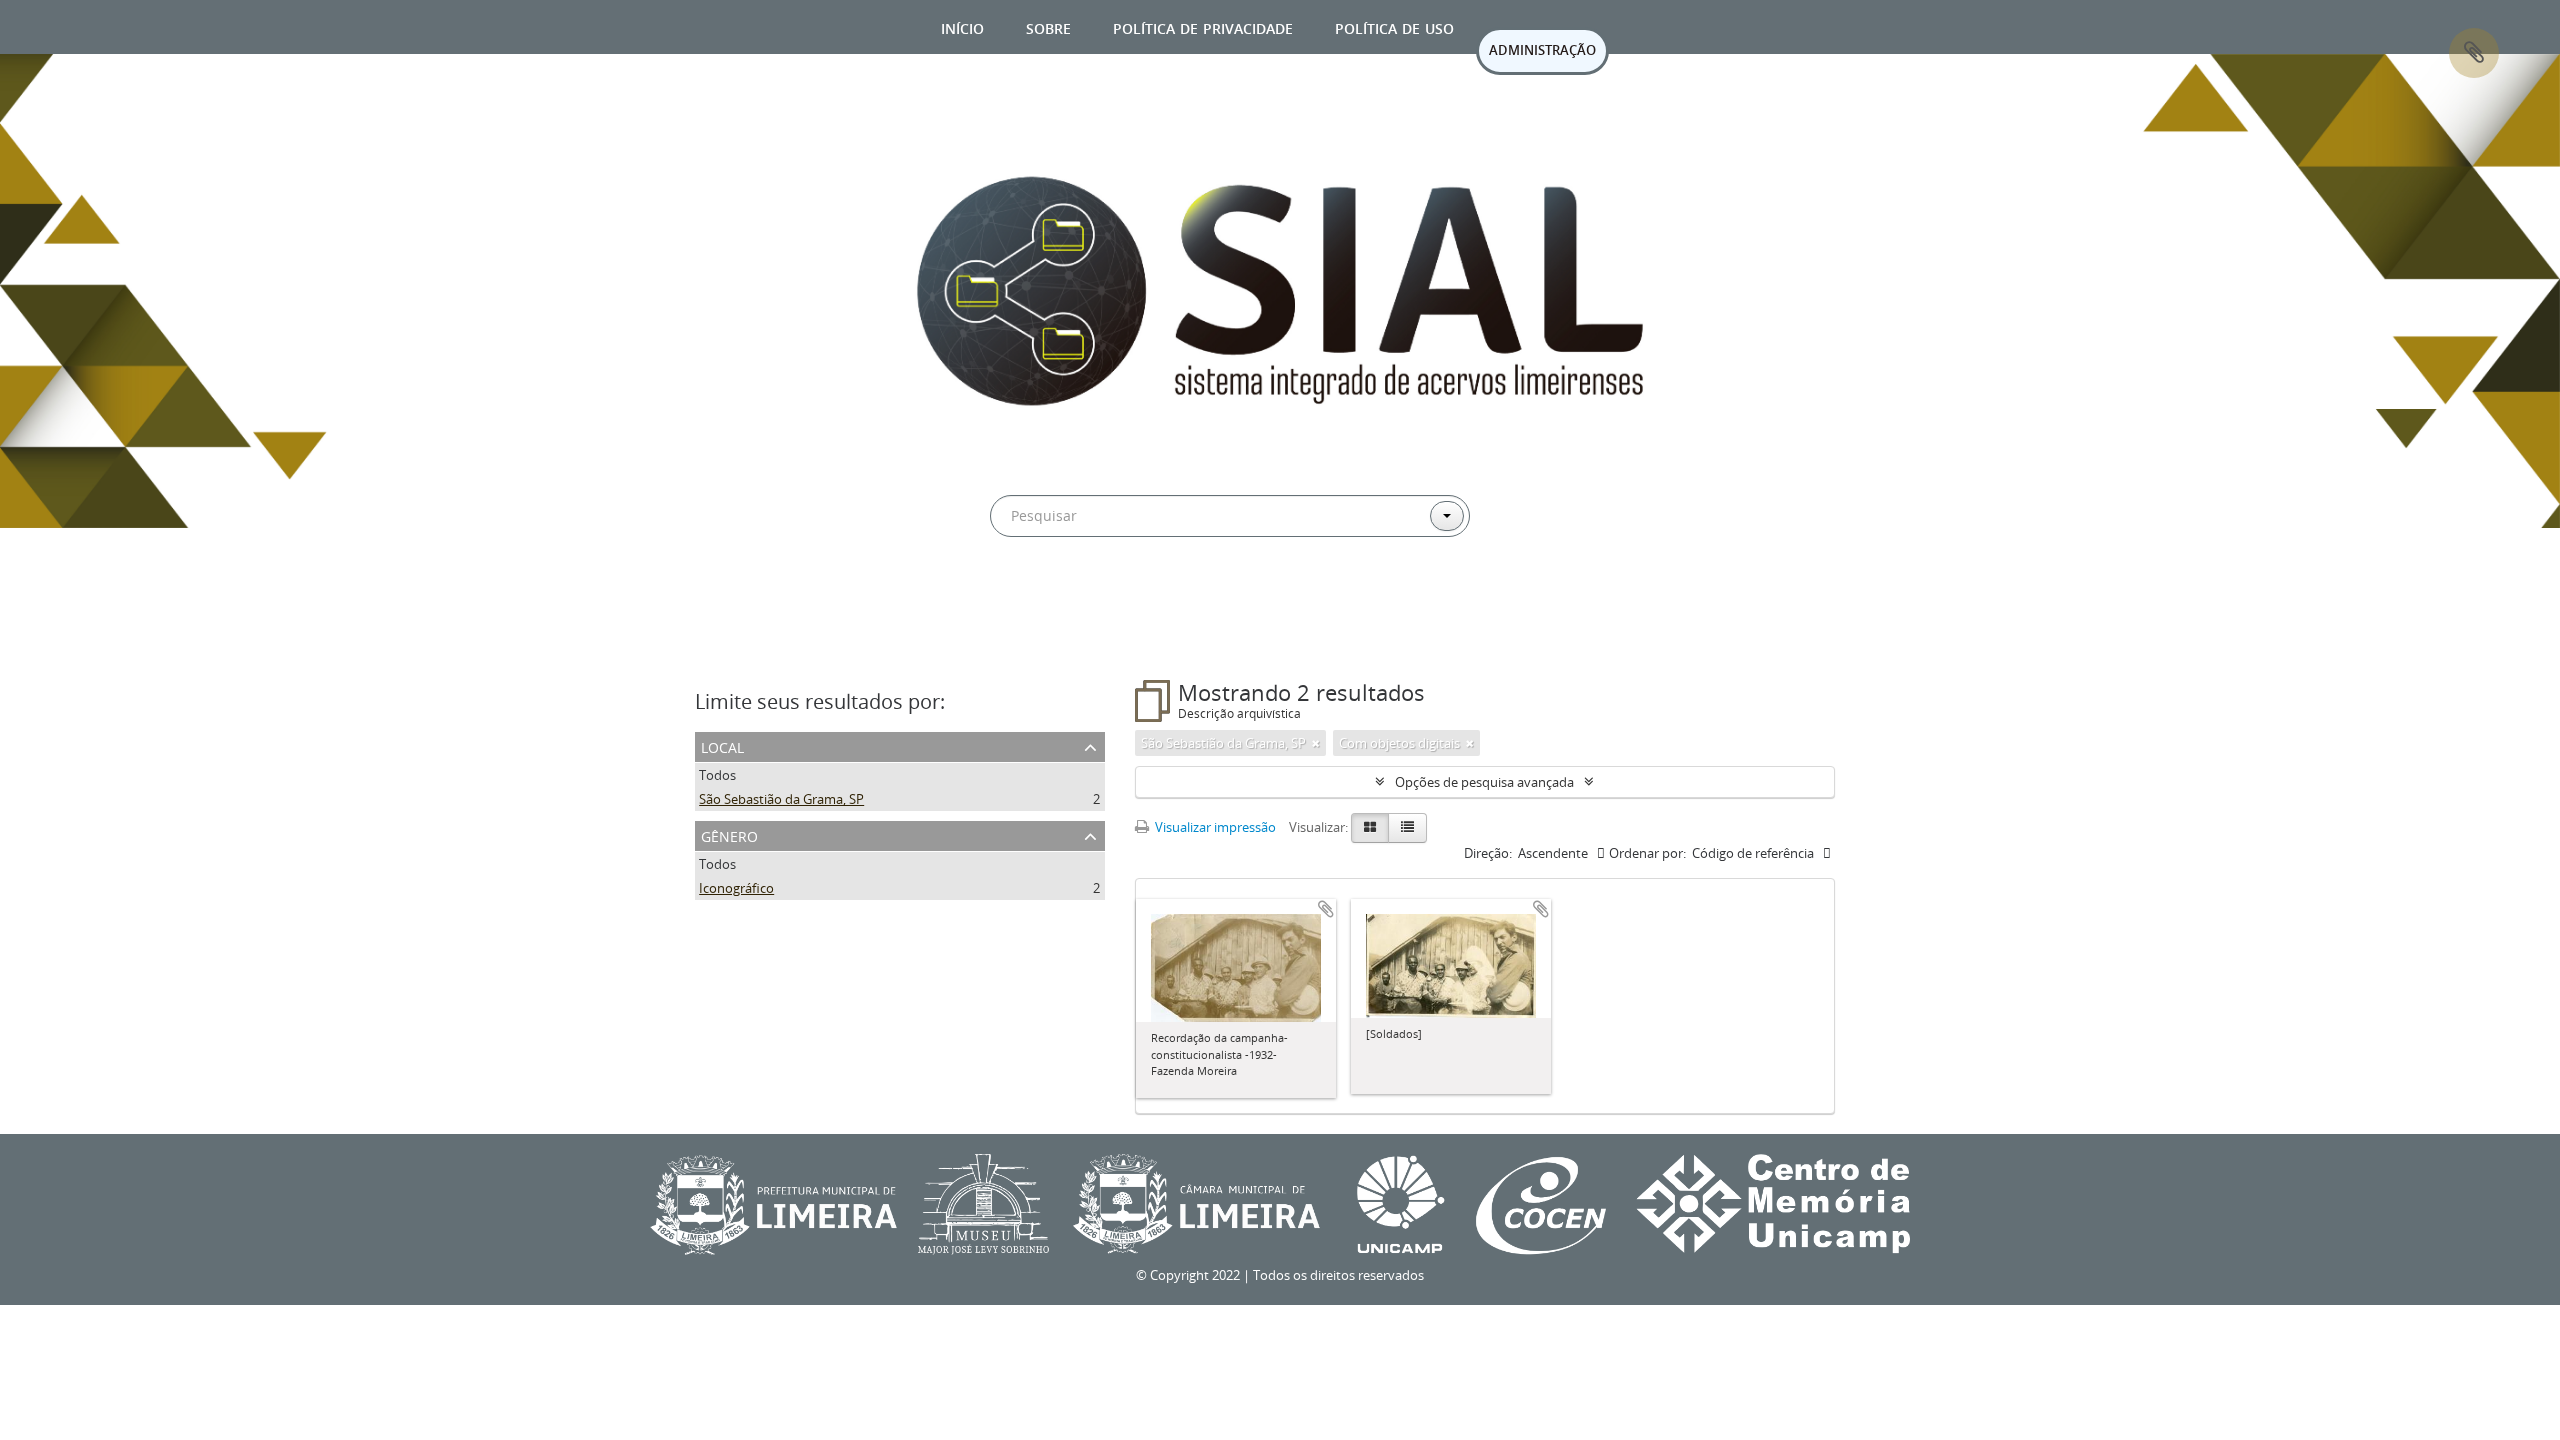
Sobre (1048, 26)
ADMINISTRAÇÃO (1542, 50)
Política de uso (1394, 26)
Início (962, 26)
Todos (717, 775)
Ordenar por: (1647, 853)
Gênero (729, 834)
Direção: (1488, 853)
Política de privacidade (1203, 26)
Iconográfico (736, 888)
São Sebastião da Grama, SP (781, 799)
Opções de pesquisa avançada (1484, 782)
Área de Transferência (2474, 53)
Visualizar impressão (1214, 827)
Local (722, 745)
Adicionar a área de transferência (1326, 909)
